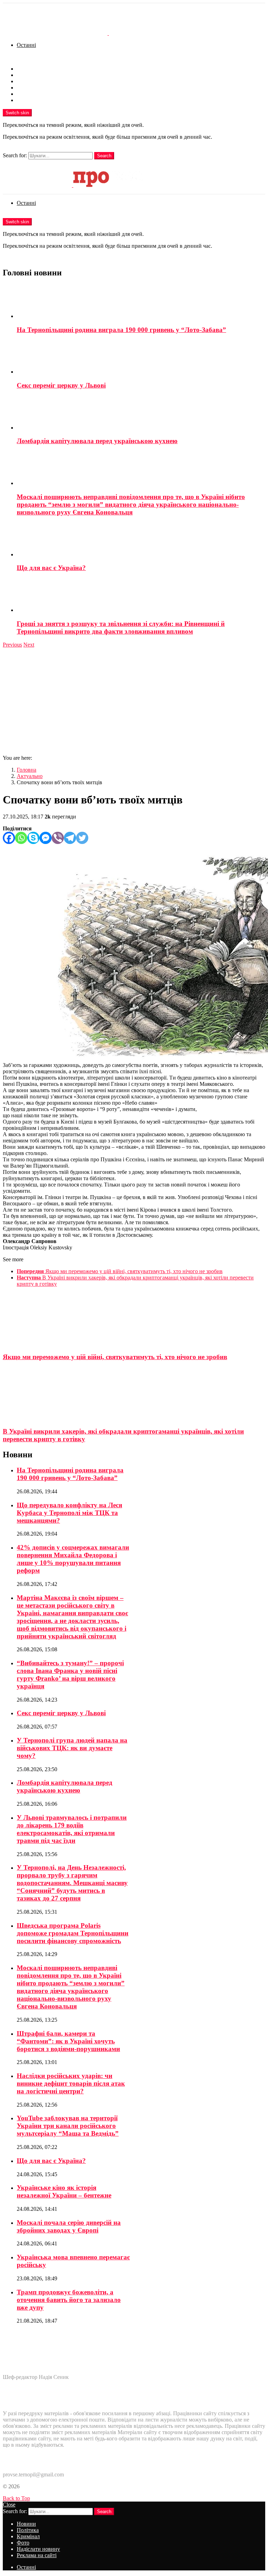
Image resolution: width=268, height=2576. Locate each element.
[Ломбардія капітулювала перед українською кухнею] (141, 413)
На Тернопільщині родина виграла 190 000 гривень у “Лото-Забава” (121, 330)
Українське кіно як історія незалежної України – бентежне (64, 2191)
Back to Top (16, 2498)
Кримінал (28, 81)
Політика (28, 75)
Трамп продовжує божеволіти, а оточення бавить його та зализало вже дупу (69, 2300)
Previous (12, 645)
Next (29, 645)
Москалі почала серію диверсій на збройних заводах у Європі (69, 2226)
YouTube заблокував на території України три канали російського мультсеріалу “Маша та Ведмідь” (68, 2126)
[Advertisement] (134, 700)
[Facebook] (9, 838)
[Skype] (33, 838)
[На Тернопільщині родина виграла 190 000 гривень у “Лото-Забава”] (141, 302)
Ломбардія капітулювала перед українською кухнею (97, 441)
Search (104, 156)
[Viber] (58, 838)
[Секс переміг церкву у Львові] (141, 358)
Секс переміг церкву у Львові (61, 385)
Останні (26, 45)
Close (9, 2505)
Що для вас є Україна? (51, 568)
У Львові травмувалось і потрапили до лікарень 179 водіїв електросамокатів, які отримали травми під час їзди (72, 1829)
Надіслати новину (38, 94)
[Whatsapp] (21, 838)
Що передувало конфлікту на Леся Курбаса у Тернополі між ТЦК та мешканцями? (69, 1513)
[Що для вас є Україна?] (141, 540)
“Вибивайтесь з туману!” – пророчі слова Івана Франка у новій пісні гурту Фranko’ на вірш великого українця (70, 1675)
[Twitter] (82, 838)
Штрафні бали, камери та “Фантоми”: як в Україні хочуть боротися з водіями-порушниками (68, 2041)
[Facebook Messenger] (46, 838)
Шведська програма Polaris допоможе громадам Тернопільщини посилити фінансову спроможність (73, 1933)
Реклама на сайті (37, 100)
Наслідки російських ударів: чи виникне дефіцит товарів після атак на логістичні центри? (71, 2083)
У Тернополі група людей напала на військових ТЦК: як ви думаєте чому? (72, 1748)
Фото (23, 88)
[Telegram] (70, 838)
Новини (26, 69)
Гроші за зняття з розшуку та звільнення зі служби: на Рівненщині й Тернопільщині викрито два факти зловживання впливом (121, 627)
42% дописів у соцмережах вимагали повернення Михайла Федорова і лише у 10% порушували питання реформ (73, 1559)
